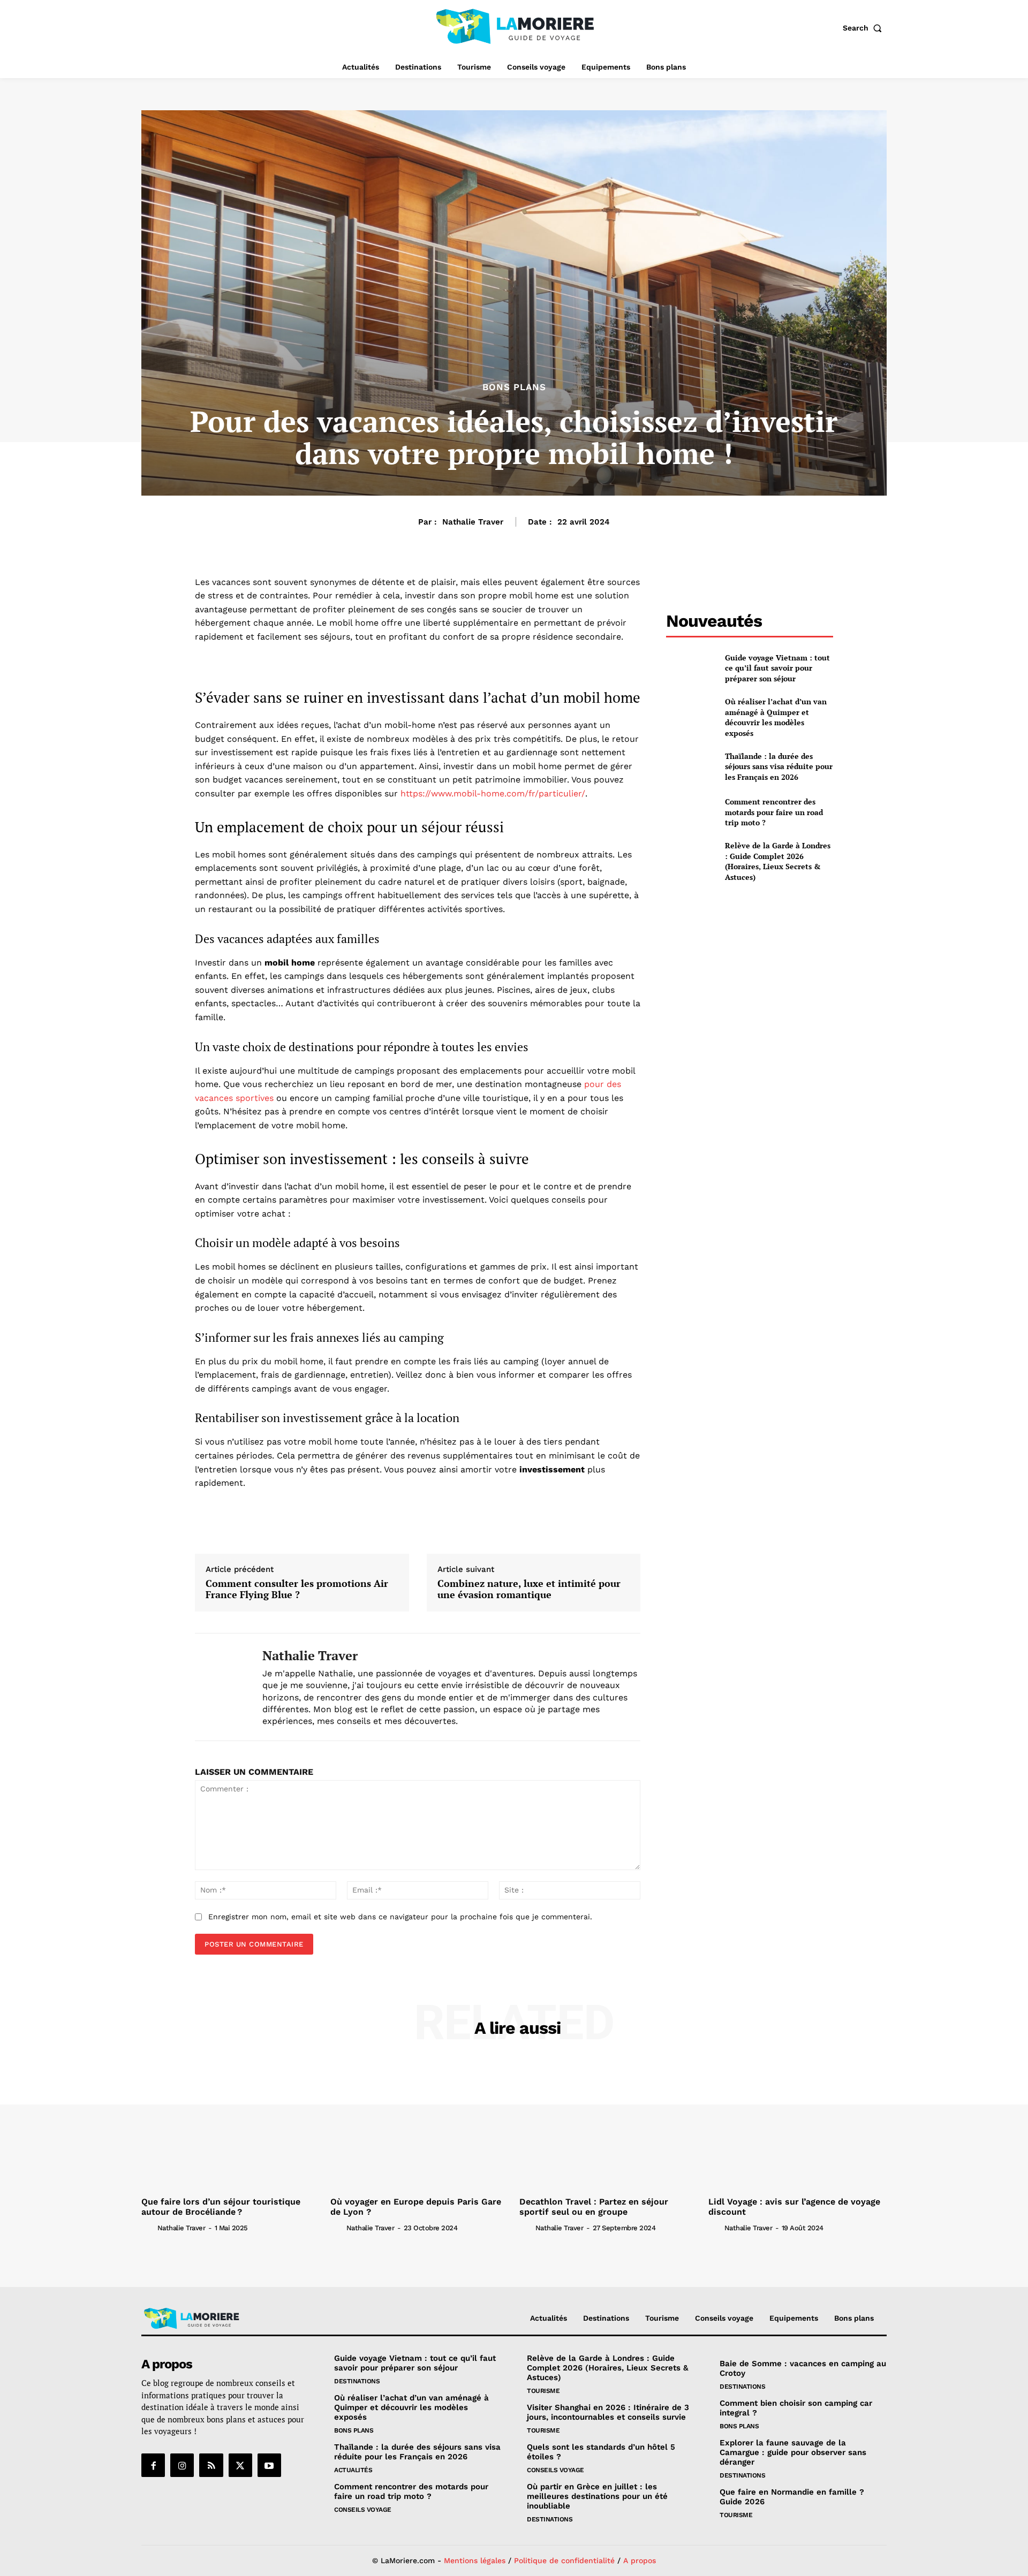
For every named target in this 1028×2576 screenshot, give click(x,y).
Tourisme (543, 2391)
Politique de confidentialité (564, 2560)
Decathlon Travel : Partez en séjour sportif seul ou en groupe (594, 2207)
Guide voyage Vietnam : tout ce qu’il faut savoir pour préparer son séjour (777, 668)
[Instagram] (182, 2465)
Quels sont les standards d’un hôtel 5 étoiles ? (601, 2452)
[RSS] (211, 2465)
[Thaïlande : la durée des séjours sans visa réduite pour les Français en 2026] (691, 766)
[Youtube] (269, 2465)
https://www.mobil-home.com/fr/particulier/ (493, 793)
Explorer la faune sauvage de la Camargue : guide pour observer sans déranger (793, 2452)
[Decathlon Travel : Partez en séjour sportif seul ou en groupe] (609, 2126)
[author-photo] (148, 2228)
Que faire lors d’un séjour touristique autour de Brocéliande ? (221, 2207)
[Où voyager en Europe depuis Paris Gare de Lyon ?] (419, 2126)
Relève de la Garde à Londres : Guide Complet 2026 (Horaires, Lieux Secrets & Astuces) (778, 861)
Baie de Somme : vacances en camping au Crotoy (803, 2368)
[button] (865, 28)
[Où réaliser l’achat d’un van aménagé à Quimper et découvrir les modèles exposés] (691, 714)
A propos (640, 2560)
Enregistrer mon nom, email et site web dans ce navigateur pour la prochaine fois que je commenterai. (400, 1917)
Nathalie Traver (473, 522)
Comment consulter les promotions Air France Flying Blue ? (297, 1589)
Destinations (357, 2381)
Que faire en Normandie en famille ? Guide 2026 (792, 2497)
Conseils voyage (363, 2510)
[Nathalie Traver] (221, 1687)
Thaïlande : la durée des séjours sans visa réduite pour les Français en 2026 (779, 766)
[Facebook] (153, 2465)
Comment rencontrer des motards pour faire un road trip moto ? (774, 812)
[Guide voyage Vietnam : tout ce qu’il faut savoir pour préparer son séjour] (691, 668)
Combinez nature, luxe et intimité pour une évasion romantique (529, 1589)
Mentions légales (475, 2560)
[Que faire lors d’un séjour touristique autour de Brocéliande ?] (230, 2126)
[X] (240, 2465)
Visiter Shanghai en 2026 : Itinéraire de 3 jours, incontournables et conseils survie (608, 2412)
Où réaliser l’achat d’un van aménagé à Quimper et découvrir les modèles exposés (776, 717)
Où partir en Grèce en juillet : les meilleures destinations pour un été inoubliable (597, 2496)
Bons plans (514, 387)
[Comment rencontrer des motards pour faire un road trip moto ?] (691, 812)
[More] (451, 1523)
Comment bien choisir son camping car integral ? (796, 2408)
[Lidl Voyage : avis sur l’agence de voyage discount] (798, 2126)
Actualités (353, 2470)
